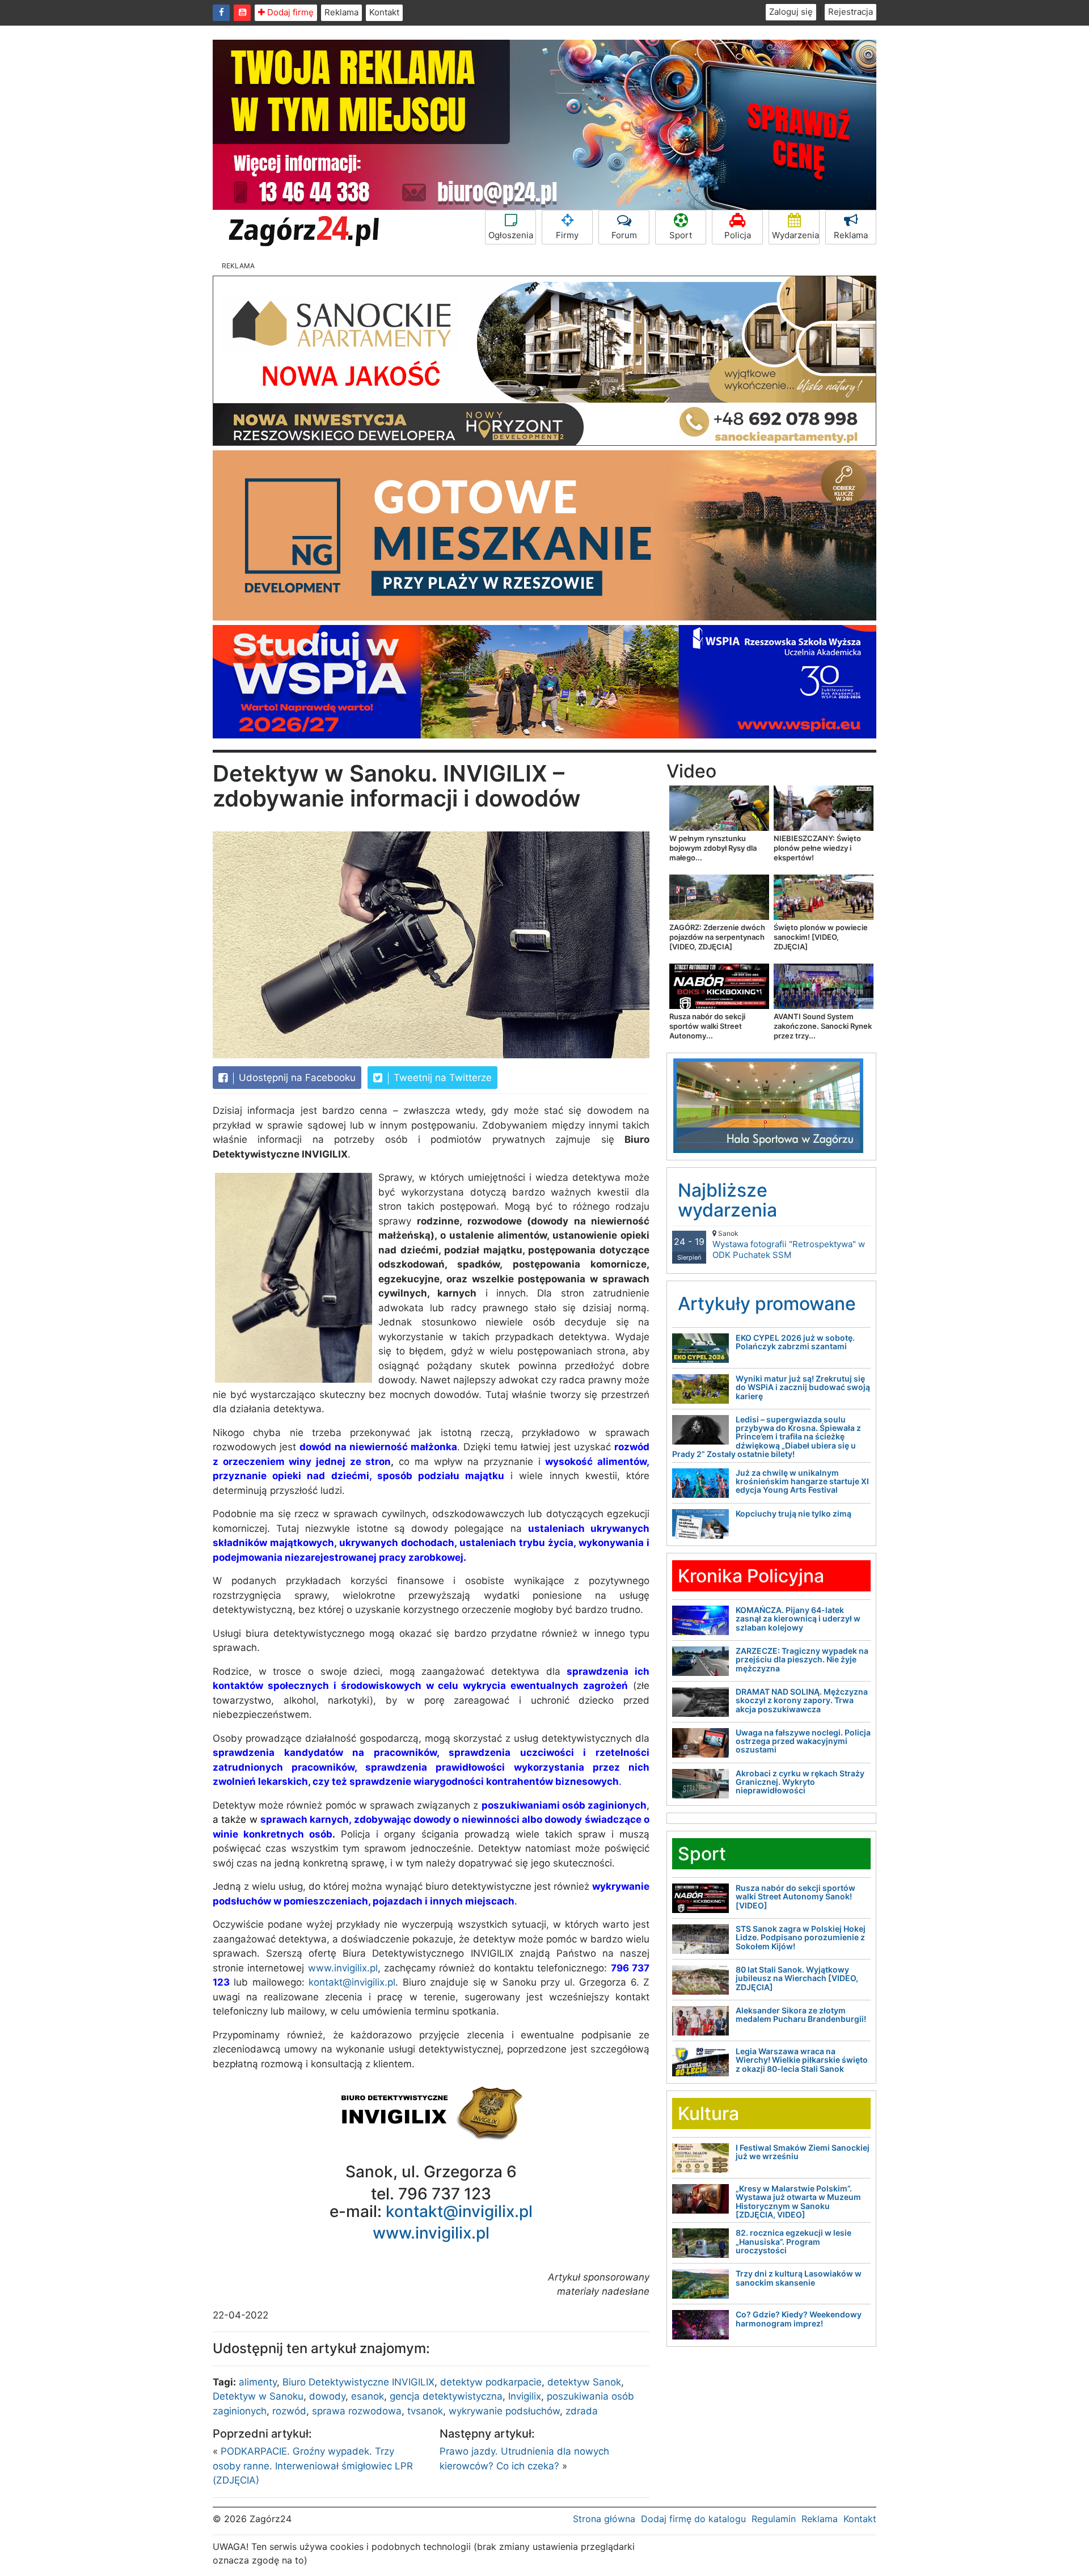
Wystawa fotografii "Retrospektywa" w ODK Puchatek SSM (789, 1245)
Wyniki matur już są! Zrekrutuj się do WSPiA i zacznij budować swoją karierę (803, 1387)
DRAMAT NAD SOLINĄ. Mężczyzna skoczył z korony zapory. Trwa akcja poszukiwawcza (802, 1700)
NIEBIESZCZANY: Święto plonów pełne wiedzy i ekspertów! (817, 848)
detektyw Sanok (584, 2382)
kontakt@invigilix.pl (352, 1982)
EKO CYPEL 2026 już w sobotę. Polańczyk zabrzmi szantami (795, 1342)
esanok (368, 2396)
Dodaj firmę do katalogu (693, 2519)
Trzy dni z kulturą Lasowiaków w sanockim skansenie (799, 2278)
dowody (327, 2396)
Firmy (567, 235)
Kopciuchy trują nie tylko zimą (793, 1513)
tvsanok (425, 2411)
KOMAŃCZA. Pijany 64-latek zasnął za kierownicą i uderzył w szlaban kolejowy (798, 1619)
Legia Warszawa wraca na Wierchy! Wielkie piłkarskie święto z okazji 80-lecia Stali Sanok (802, 2060)
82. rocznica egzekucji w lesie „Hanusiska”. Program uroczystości (793, 2241)
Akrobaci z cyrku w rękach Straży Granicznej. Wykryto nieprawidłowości (800, 1782)
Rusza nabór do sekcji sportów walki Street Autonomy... (707, 1026)
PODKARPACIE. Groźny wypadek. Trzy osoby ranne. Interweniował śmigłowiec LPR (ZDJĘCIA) (313, 2466)
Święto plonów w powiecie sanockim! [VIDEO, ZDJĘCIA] (821, 937)
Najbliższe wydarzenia (727, 1200)
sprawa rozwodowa (357, 2411)
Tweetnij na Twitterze (441, 1078)
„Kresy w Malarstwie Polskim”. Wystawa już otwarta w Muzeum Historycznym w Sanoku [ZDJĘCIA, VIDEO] (798, 2201)
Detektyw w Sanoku (258, 2396)
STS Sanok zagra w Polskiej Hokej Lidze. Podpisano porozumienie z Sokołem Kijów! (801, 1937)
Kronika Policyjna (751, 1576)
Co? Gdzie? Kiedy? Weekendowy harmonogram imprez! (799, 2319)
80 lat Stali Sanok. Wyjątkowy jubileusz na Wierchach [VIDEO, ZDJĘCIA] (797, 1978)
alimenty (258, 2382)
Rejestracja (850, 12)
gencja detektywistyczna (446, 2396)
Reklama (341, 12)
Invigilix (525, 2396)
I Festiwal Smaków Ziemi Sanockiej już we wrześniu (803, 2152)
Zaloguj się (791, 12)
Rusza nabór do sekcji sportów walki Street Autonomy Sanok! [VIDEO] (795, 1897)
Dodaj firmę (289, 12)
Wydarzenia (795, 235)
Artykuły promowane (767, 1304)
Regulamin (774, 2519)
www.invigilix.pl (343, 1968)
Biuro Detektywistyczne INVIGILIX (358, 2382)
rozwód (289, 2411)
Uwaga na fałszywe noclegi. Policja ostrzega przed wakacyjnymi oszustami (803, 1741)
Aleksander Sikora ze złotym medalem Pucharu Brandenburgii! (801, 2015)
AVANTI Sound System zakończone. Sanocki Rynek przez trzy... (823, 1026)
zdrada (582, 2411)
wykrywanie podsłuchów (504, 2411)
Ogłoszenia (511, 235)
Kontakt (384, 12)
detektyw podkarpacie (491, 2382)
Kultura (708, 2113)
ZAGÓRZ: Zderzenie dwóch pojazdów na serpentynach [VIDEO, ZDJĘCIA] (717, 937)
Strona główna (604, 2519)
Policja (738, 235)
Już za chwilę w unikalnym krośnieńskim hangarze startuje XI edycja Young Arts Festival (802, 1481)
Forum (624, 235)
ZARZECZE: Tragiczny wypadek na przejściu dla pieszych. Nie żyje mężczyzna (802, 1659)
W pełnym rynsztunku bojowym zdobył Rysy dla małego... (713, 848)
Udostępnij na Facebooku (296, 1078)
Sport (681, 235)
